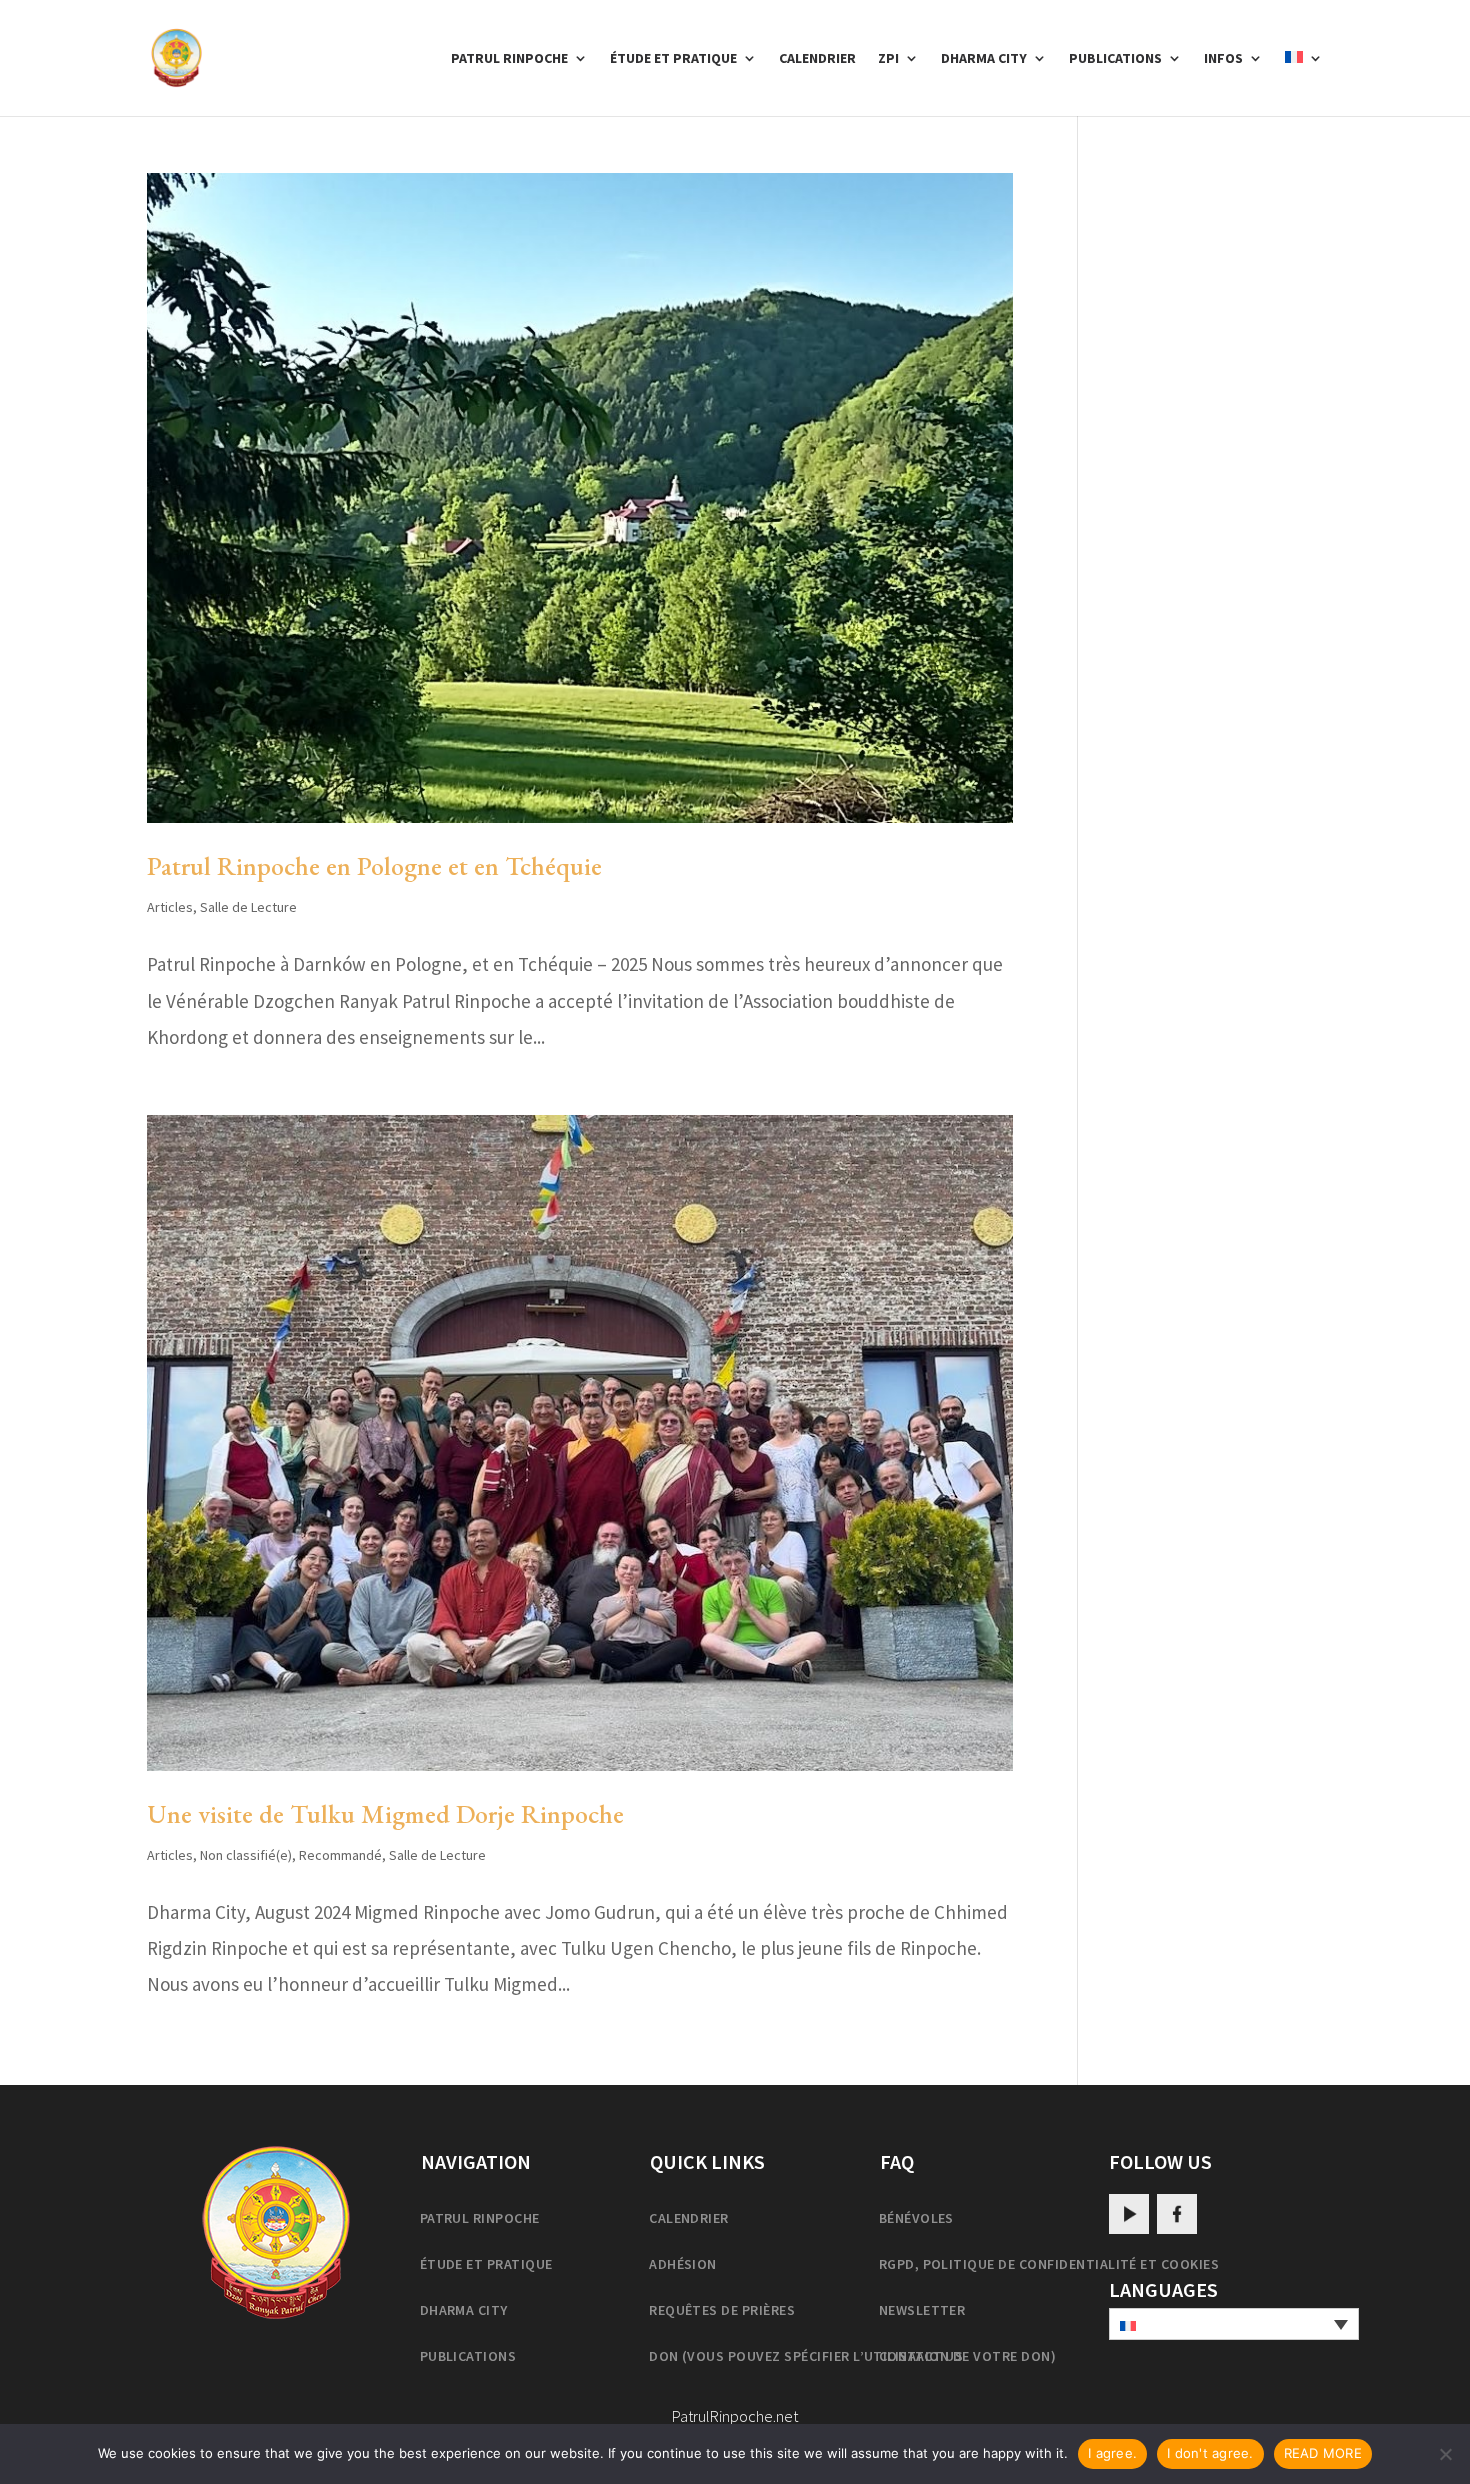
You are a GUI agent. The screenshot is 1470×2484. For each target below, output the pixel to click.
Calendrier (817, 59)
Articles (170, 907)
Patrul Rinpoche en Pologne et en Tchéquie (374, 866)
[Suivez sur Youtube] (1129, 2214)
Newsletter (922, 2310)
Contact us (921, 2356)
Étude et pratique (673, 59)
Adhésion (683, 2264)
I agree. (1112, 2453)
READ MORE (1323, 2453)
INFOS (1223, 59)
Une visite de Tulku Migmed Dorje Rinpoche (385, 1814)
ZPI (888, 59)
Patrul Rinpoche (509, 59)
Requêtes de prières (722, 2310)
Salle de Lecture (248, 907)
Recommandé (340, 1855)
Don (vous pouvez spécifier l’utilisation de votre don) (852, 2356)
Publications (1115, 59)
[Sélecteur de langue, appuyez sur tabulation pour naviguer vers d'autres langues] (1234, 2324)
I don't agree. (1210, 2453)
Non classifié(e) (246, 1855)
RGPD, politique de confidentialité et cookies (1049, 2264)
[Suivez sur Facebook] (1177, 2214)
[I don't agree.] (1445, 2454)
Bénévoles (916, 2218)
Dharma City (984, 59)
